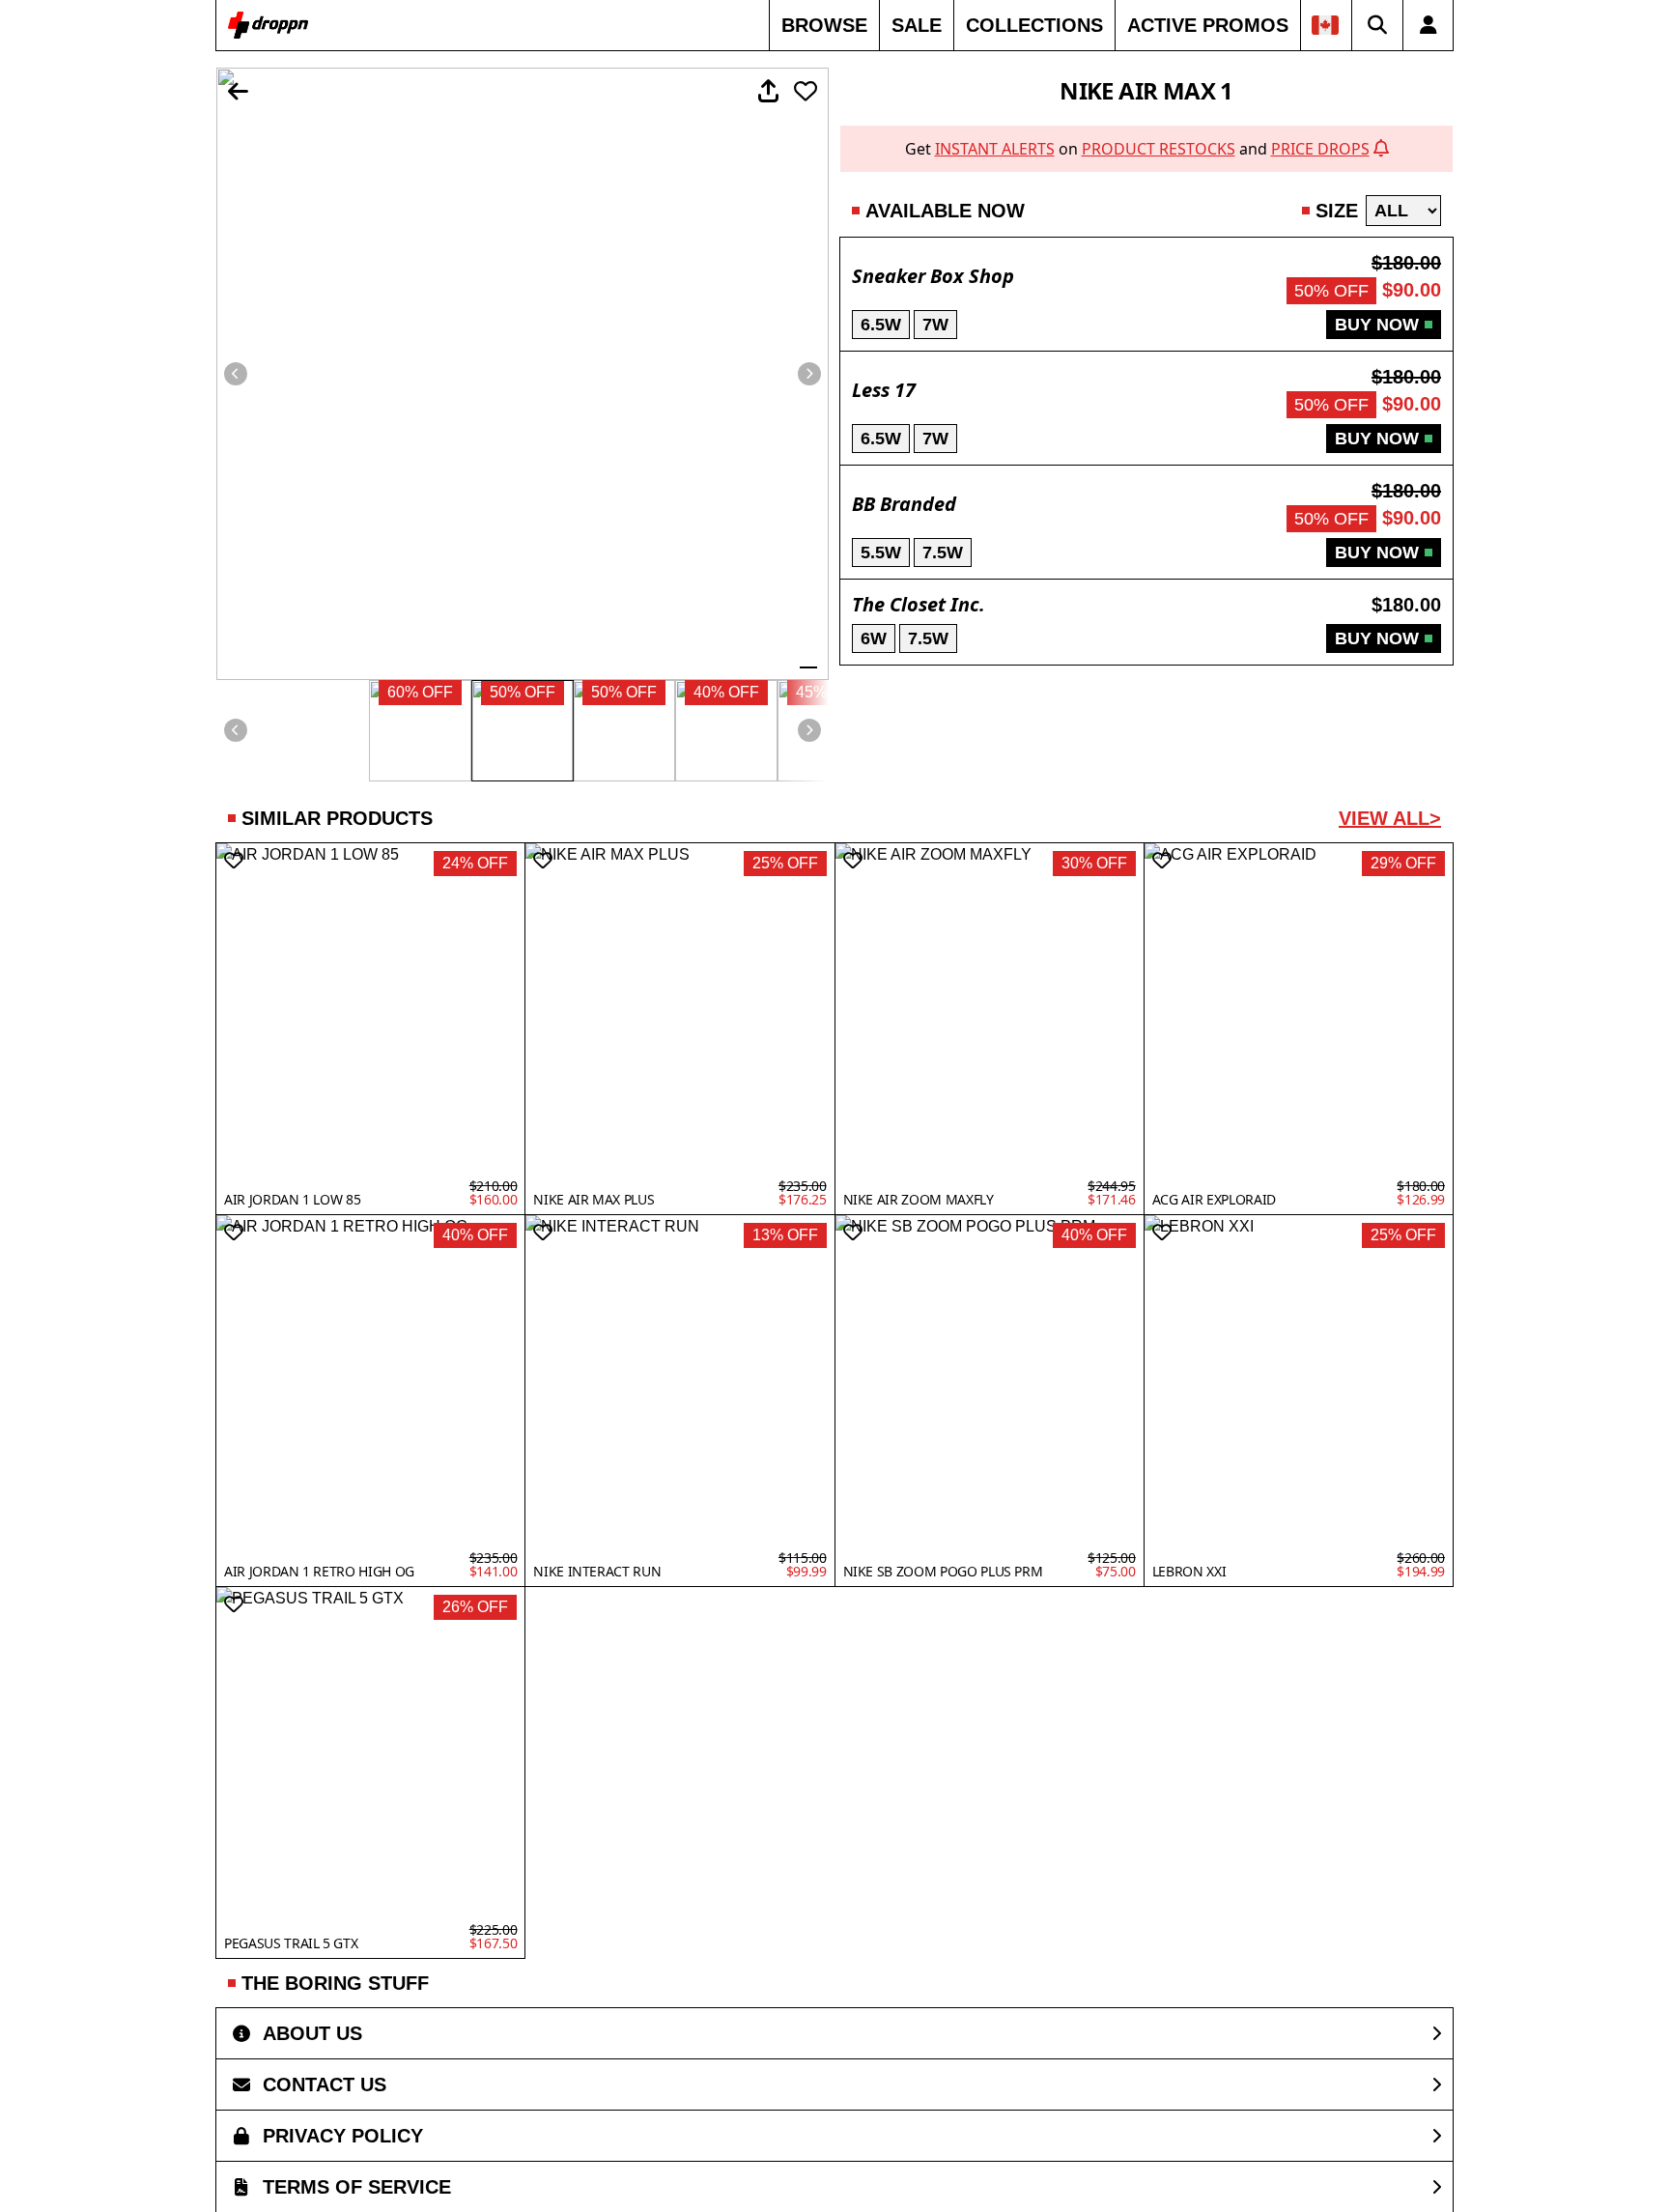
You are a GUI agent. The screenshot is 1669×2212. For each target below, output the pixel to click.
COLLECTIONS (1034, 25)
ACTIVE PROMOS (1208, 25)
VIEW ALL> (1390, 818)
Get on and (1137, 149)
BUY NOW (1377, 325)
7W (935, 325)
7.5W (943, 553)
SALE (917, 25)
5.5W (881, 553)
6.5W (881, 325)
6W (874, 638)
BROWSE (824, 25)
